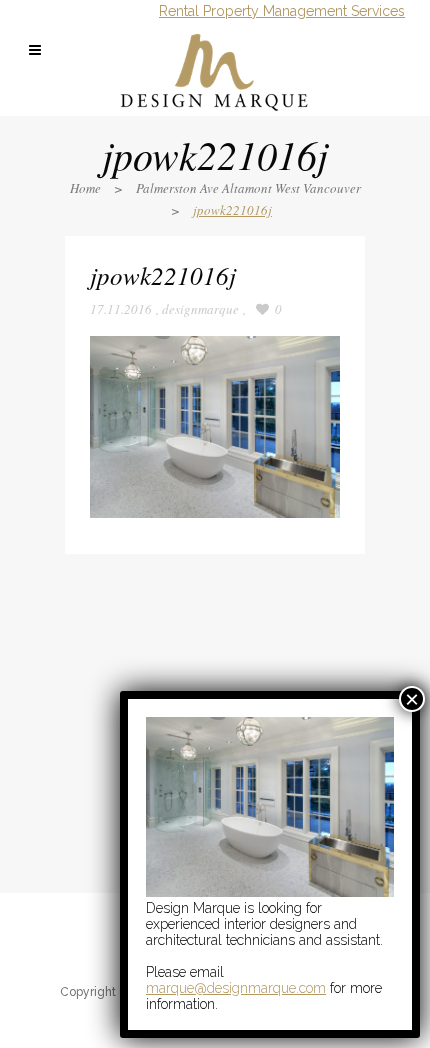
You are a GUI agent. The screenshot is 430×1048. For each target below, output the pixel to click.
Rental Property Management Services (282, 11)
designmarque (200, 309)
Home (85, 188)
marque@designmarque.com (236, 988)
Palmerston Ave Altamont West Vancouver (248, 188)
